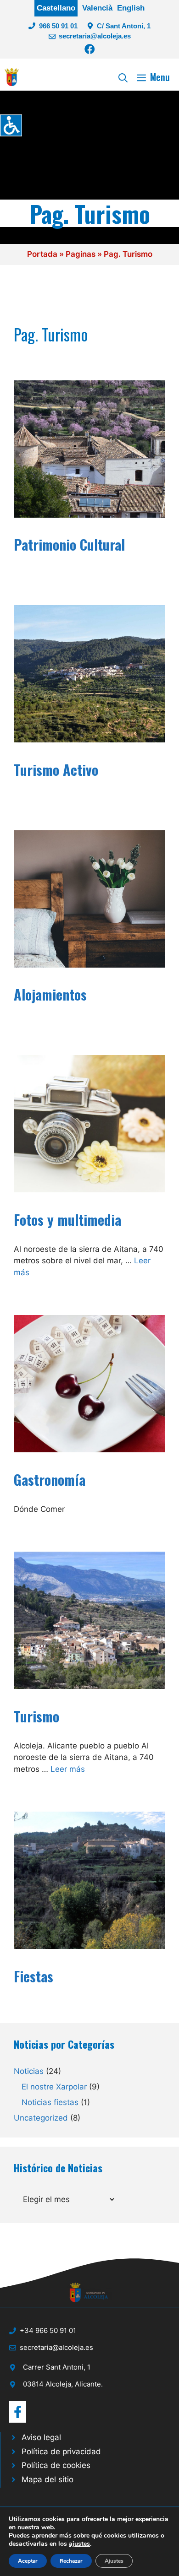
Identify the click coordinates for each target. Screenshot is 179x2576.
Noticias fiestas (50, 2102)
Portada (42, 254)
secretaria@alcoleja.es (95, 36)
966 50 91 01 (58, 26)
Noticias (29, 2071)
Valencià (97, 8)
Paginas (81, 254)
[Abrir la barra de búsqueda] (123, 77)
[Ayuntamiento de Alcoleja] (12, 77)
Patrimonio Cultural (69, 544)
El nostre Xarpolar (54, 2087)
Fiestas (34, 1976)
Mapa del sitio (48, 2479)
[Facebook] (90, 49)
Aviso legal (41, 2437)
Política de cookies (56, 2465)
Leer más (68, 1769)
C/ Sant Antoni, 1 (124, 26)
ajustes (79, 2544)
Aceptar (28, 2561)
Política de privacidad (61, 2452)
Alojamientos (50, 994)
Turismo (36, 1716)
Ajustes (114, 2561)
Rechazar (71, 2561)
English (131, 8)
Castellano (56, 8)
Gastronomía (50, 1480)
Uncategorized (41, 2118)
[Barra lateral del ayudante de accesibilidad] (11, 125)
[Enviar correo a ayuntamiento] (18, 2412)
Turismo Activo (56, 770)
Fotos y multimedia (67, 1220)
